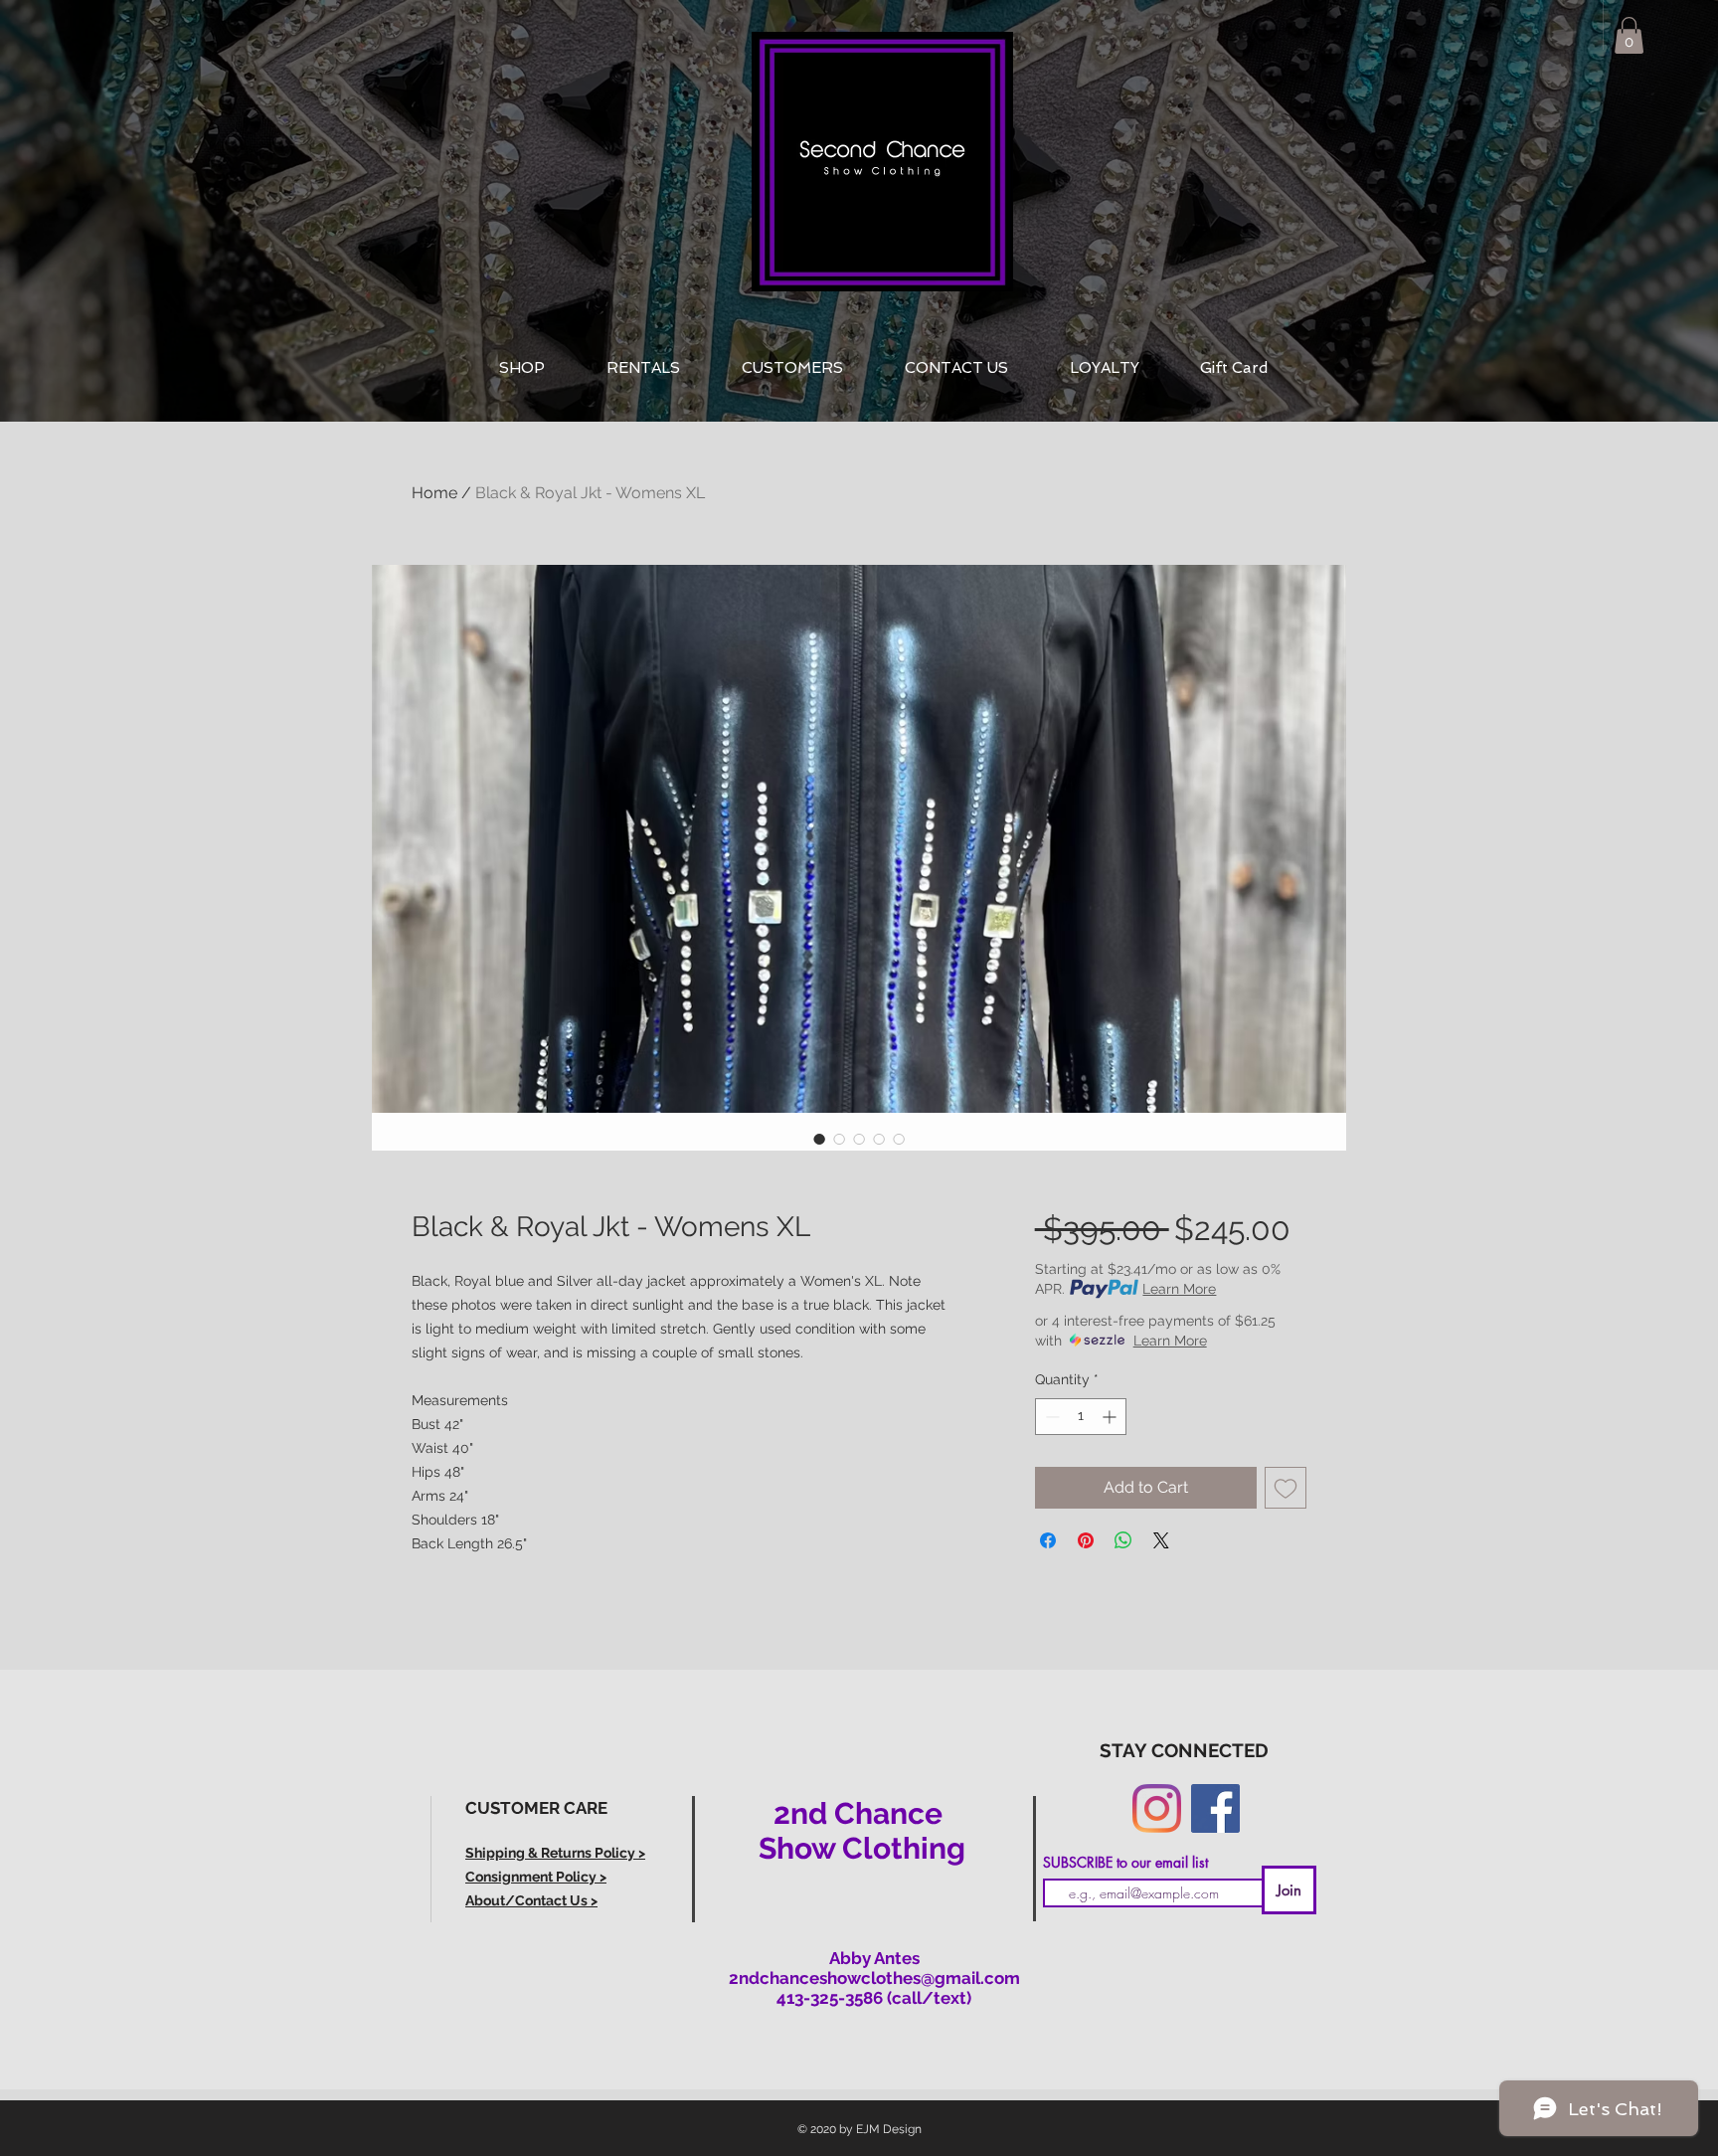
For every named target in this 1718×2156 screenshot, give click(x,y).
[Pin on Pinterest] (1086, 1540)
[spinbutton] (1081, 1417)
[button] (1629, 35)
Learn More (1179, 1289)
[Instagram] (1157, 1808)
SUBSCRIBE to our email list (1125, 1863)
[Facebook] (1215, 1808)
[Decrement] (1050, 1417)
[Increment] (1111, 1417)
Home (434, 493)
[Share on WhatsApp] (1123, 1540)
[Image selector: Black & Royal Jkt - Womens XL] (819, 1139)
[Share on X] (1161, 1540)
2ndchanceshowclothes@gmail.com (874, 1978)
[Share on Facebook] (1048, 1540)
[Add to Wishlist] (1286, 1488)
